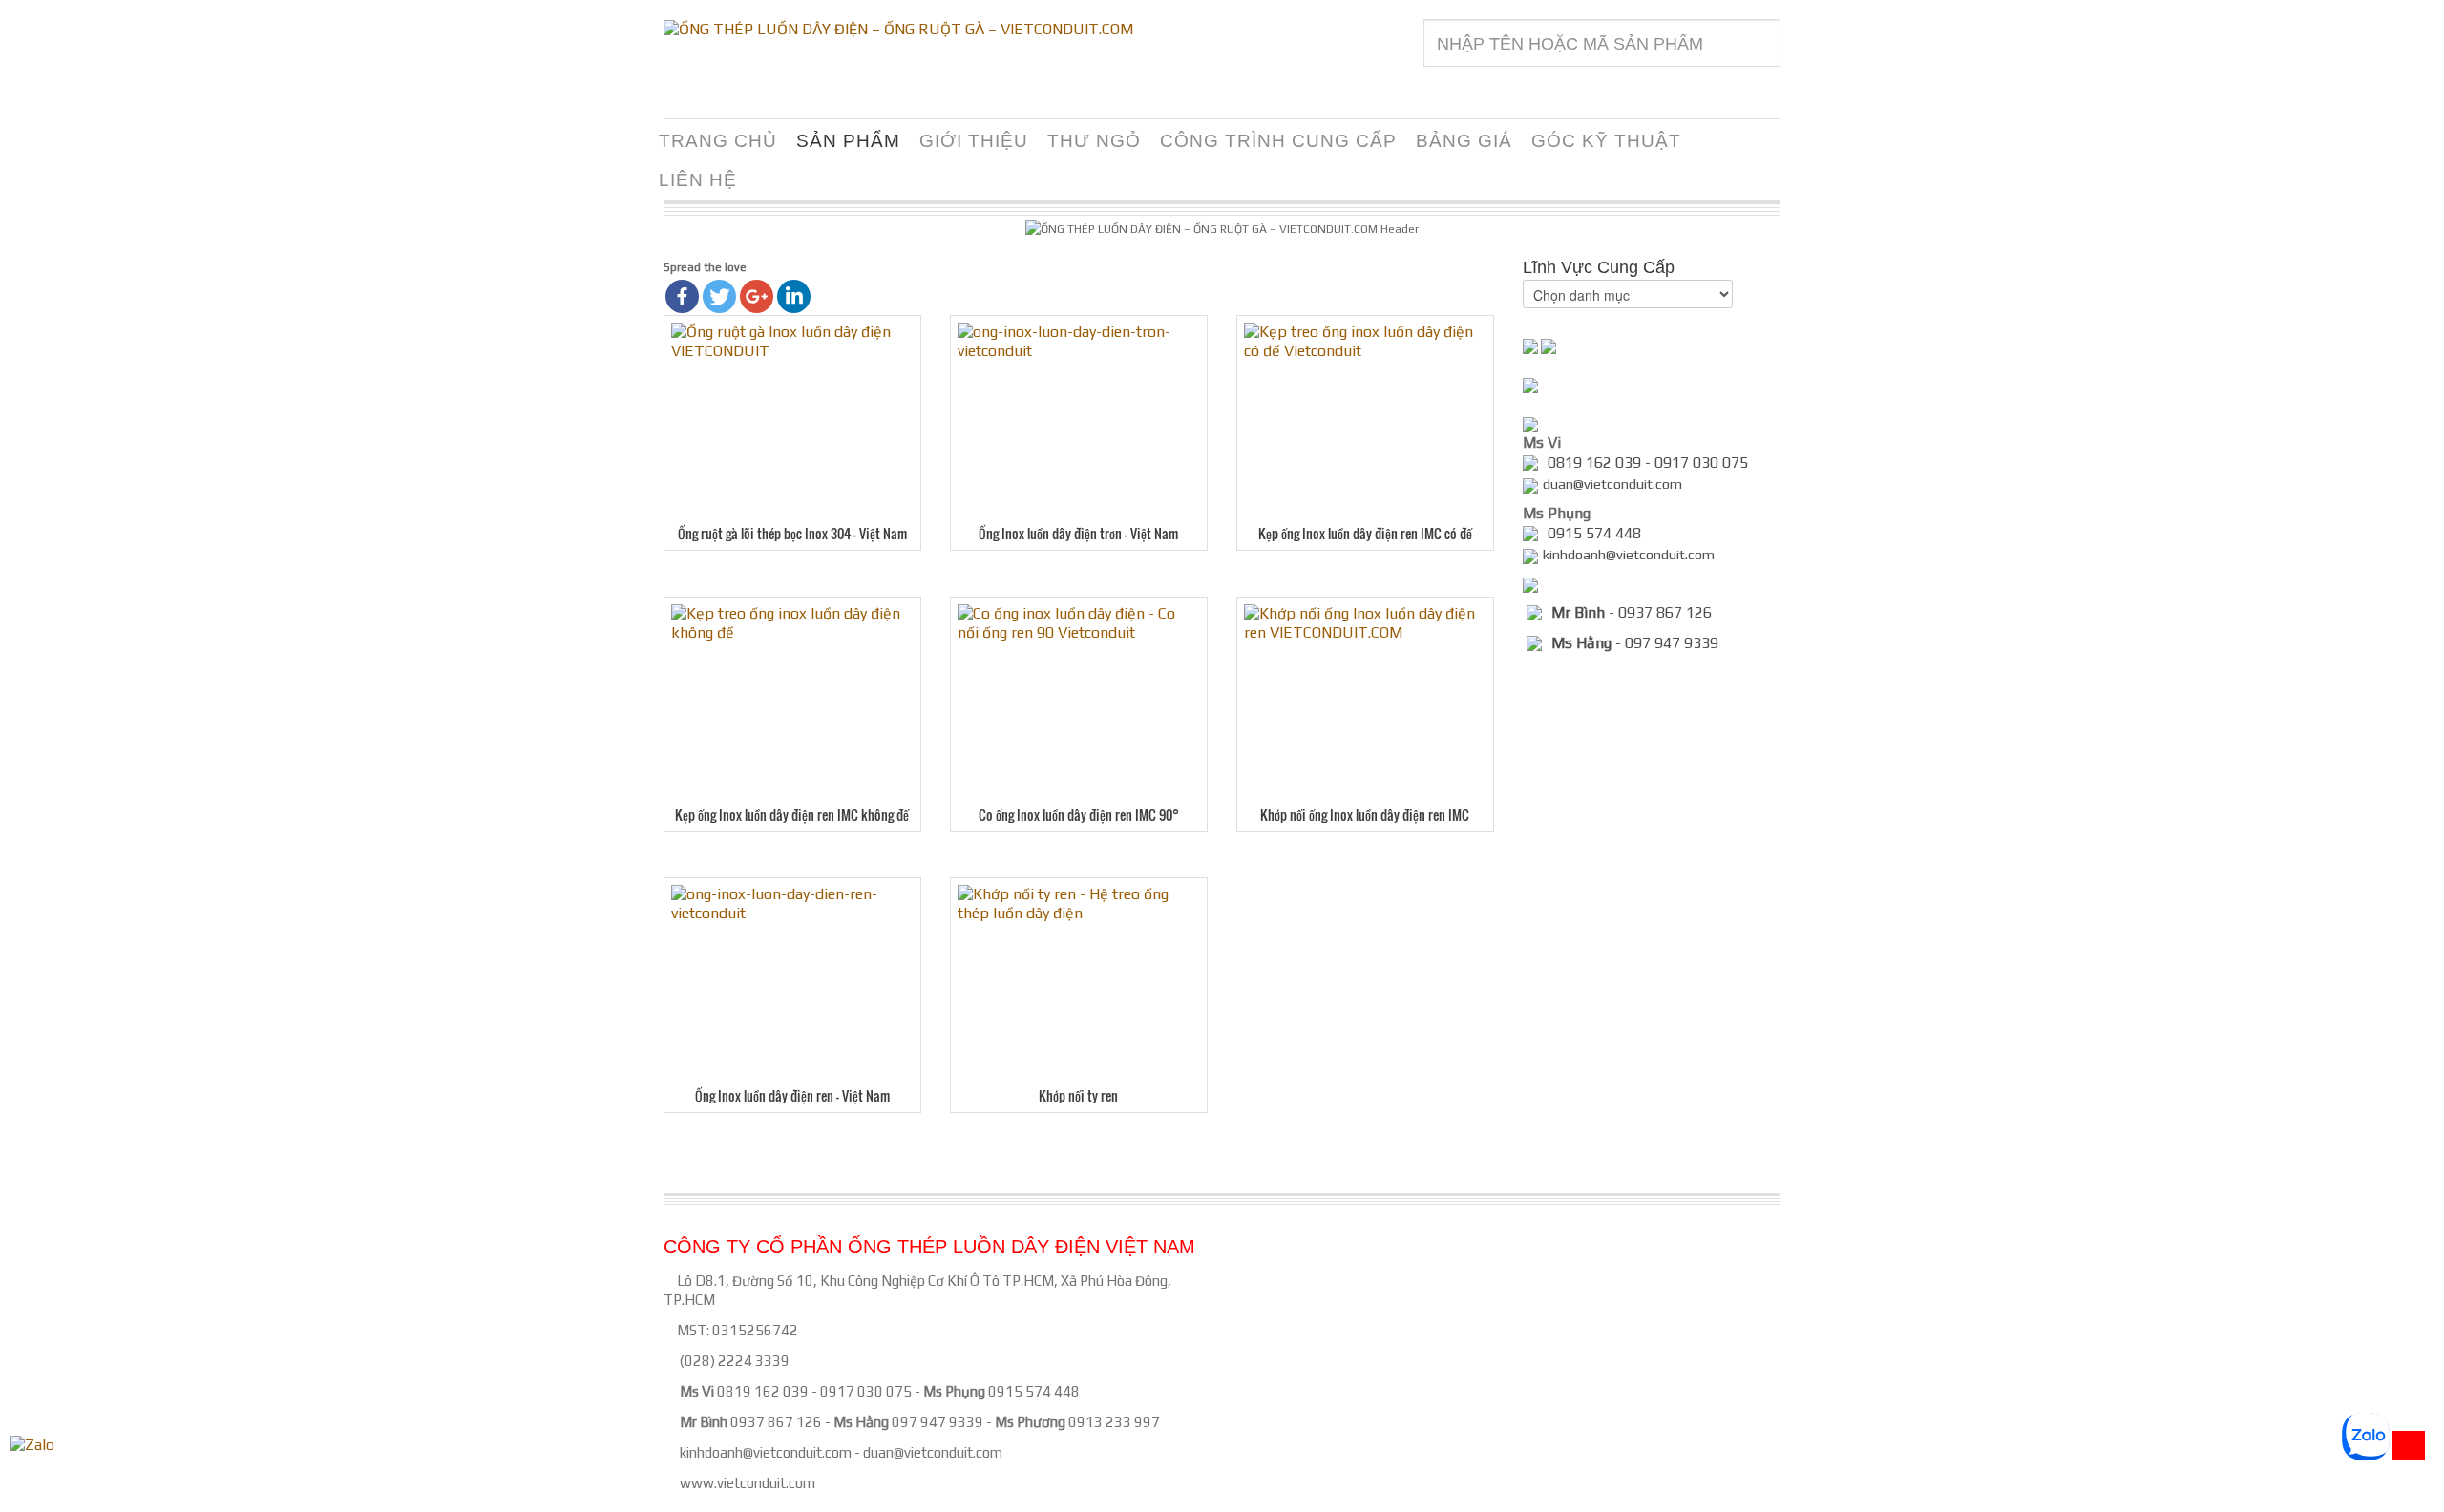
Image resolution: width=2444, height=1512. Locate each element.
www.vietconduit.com (748, 1483)
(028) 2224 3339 (735, 1361)
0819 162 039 (763, 1391)
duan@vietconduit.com (933, 1452)
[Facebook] (682, 296)
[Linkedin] (794, 296)
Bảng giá (1464, 141)
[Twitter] (719, 296)
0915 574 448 (1034, 1391)
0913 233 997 (1114, 1422)
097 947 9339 (938, 1422)
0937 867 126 (776, 1422)
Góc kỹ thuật (1606, 141)
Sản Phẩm (848, 141)
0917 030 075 (866, 1391)
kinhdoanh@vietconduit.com (766, 1452)
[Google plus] (757, 296)
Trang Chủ (718, 141)
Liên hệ (698, 180)
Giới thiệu (974, 141)
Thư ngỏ (1094, 141)
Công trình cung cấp (1278, 141)
